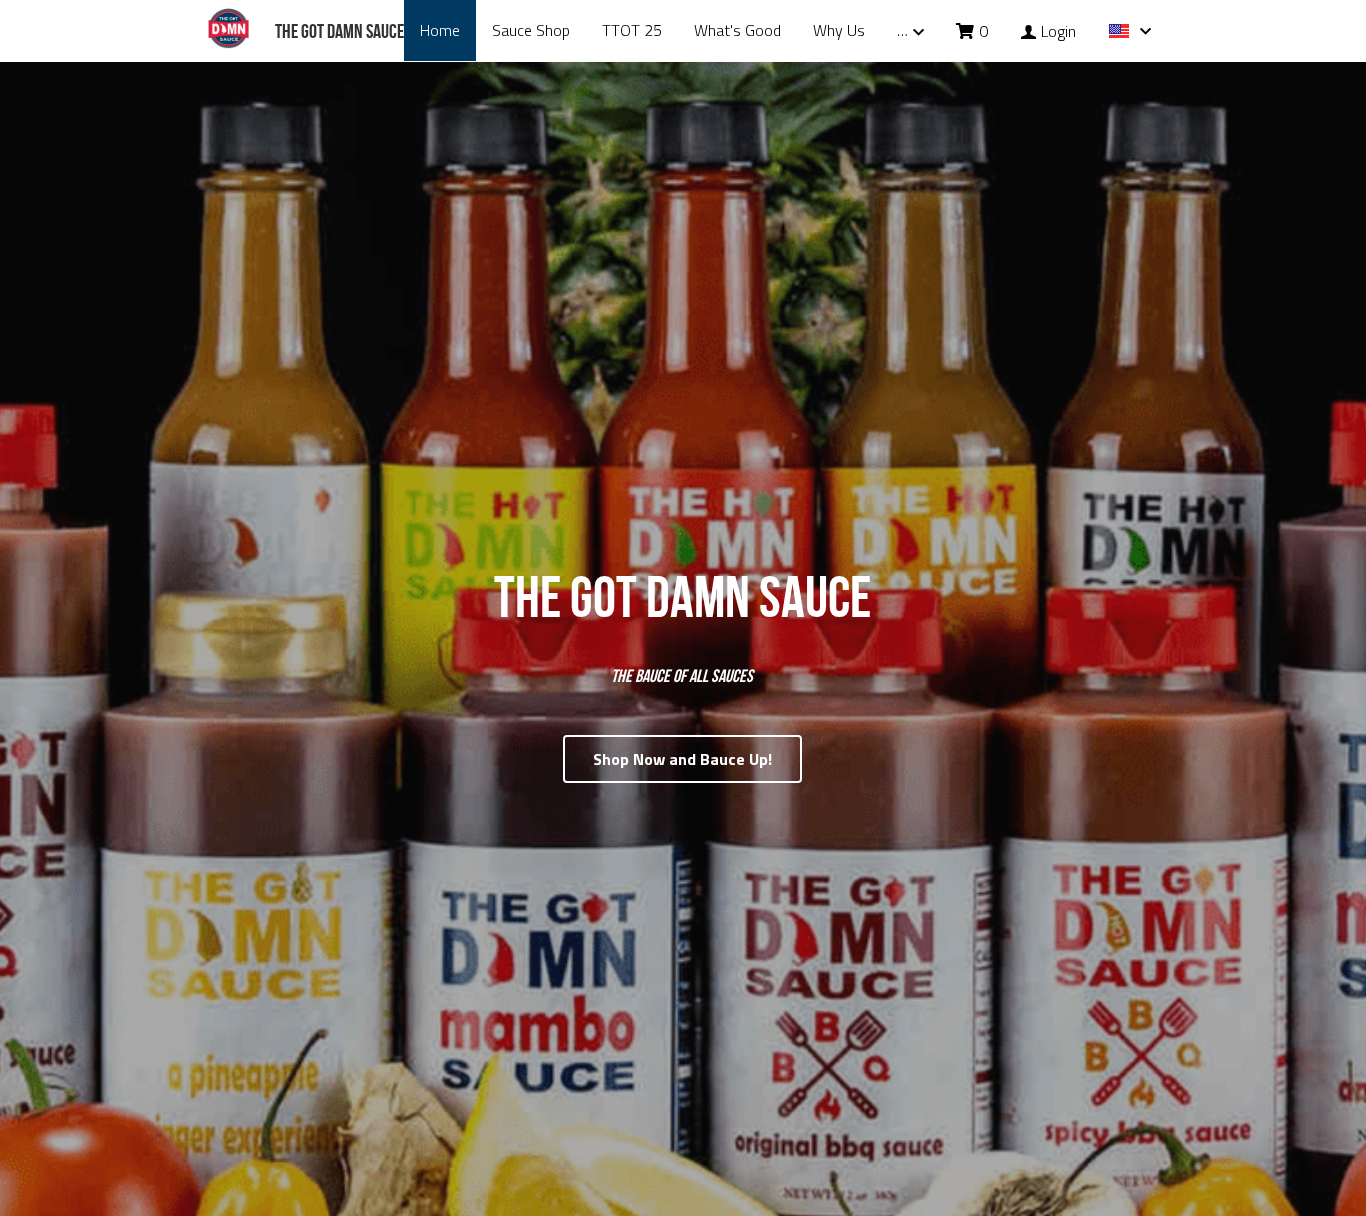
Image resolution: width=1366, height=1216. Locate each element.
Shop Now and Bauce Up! (682, 728)
